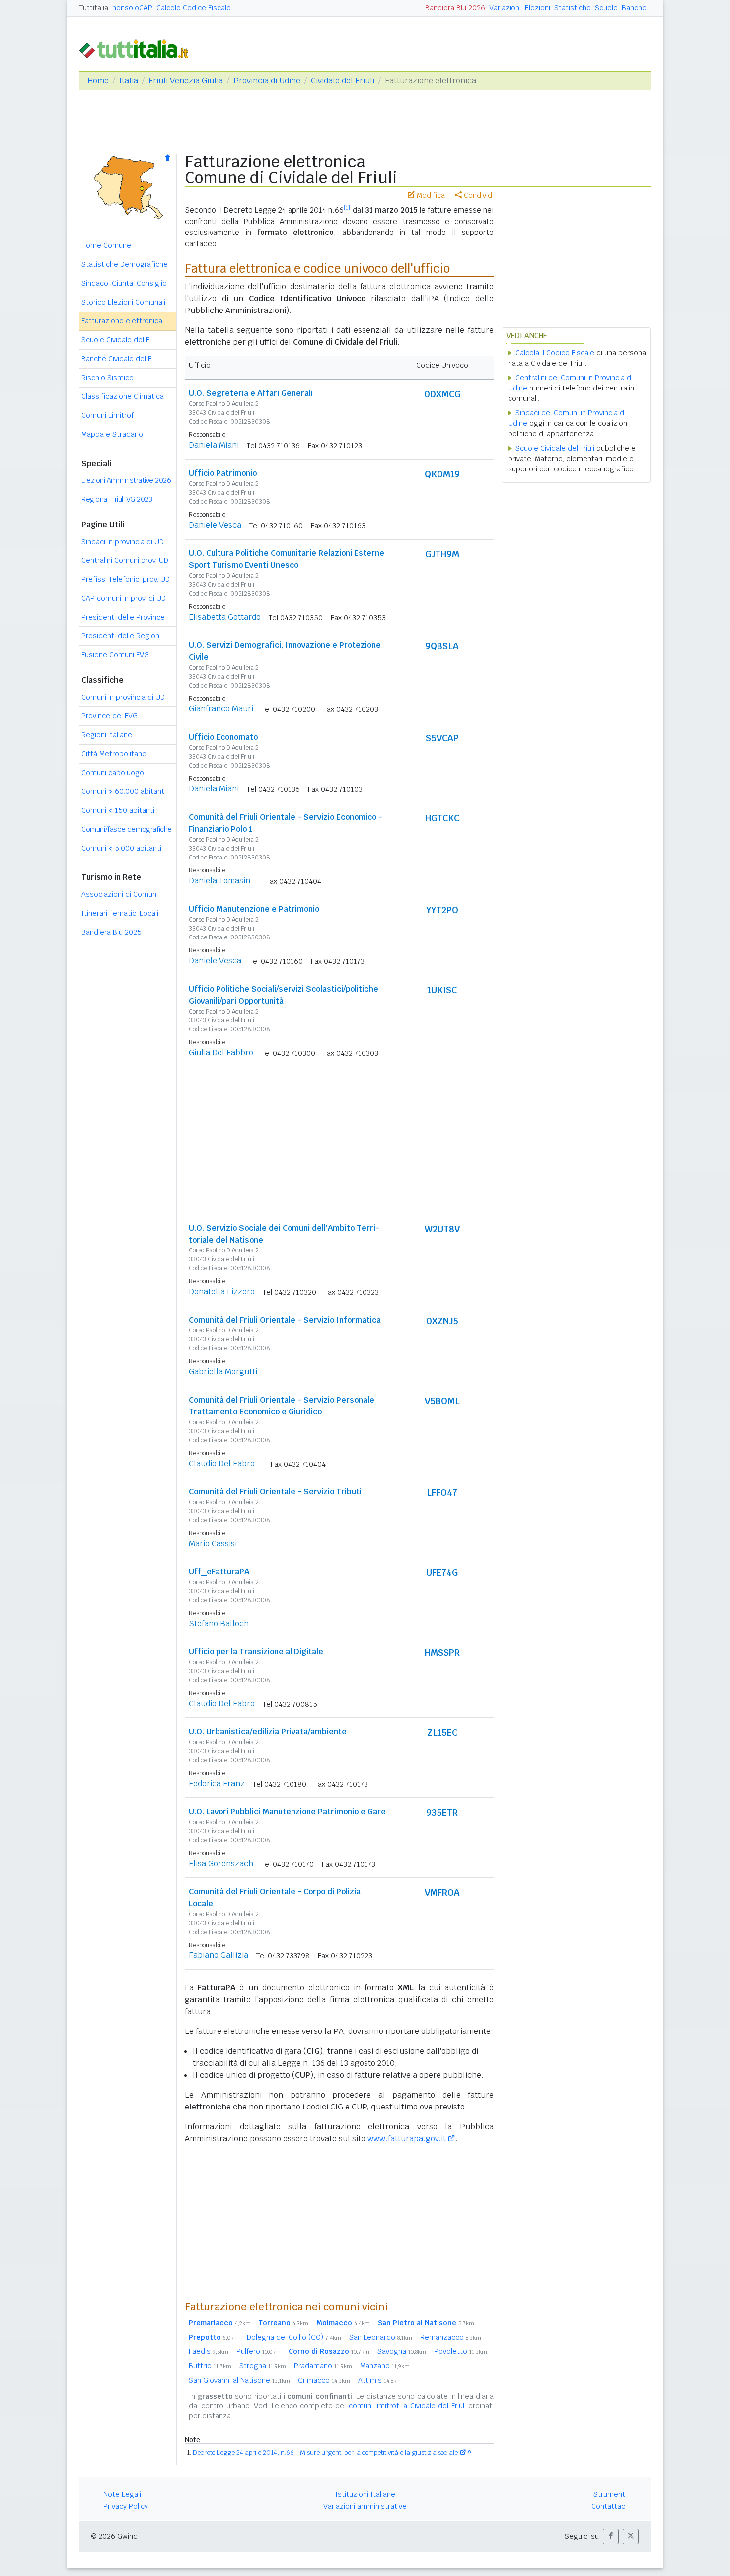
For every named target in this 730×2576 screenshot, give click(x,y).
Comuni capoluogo (113, 773)
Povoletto (461, 2351)
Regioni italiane (107, 735)
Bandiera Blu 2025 (111, 932)
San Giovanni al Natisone (239, 2380)
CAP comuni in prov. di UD (124, 598)
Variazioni (505, 8)
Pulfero (258, 2351)
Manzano (385, 2366)
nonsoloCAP (132, 8)
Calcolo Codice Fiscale (194, 8)
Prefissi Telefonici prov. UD (126, 579)
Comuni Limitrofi (109, 415)
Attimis (380, 2380)
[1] (347, 208)
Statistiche (573, 8)
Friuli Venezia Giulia (186, 81)
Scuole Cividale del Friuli (555, 448)
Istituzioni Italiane (365, 2494)
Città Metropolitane (114, 754)
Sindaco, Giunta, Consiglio (124, 283)
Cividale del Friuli (343, 81)
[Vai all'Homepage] (138, 48)
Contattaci (609, 2506)
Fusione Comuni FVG (115, 655)
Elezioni (538, 8)
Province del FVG (109, 716)
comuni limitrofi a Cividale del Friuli (407, 2406)
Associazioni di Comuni (120, 894)
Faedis (209, 2351)
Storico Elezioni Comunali (123, 302)
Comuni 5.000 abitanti (121, 848)
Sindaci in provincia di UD (123, 542)
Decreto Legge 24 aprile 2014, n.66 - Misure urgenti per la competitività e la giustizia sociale (325, 2453)
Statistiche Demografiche (125, 264)
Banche (634, 8)
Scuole (606, 8)
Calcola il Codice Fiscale (555, 353)
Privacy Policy (126, 2506)
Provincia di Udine (267, 81)
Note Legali (122, 2494)
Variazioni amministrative (365, 2506)
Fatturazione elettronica (122, 321)
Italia (129, 81)
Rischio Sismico (108, 378)
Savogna (402, 2351)
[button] (611, 2537)
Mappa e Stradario (112, 434)
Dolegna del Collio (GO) (294, 2337)
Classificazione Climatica (123, 396)
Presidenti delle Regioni (121, 636)
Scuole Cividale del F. (116, 340)
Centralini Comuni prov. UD (125, 560)
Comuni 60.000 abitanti (124, 791)
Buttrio (210, 2366)
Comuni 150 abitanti (118, 810)
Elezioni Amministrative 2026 (126, 480)
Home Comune (106, 245)
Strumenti (610, 2494)
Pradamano (323, 2366)
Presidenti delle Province (123, 617)
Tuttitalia (94, 8)
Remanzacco (451, 2337)
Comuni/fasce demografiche (127, 829)
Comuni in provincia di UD (123, 697)
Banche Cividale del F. (117, 359)
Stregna (263, 2366)
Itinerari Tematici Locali (120, 913)
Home (98, 81)
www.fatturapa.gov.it (407, 2139)
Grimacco (324, 2380)
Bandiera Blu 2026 (455, 8)
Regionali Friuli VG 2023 (117, 499)
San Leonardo (381, 2337)
